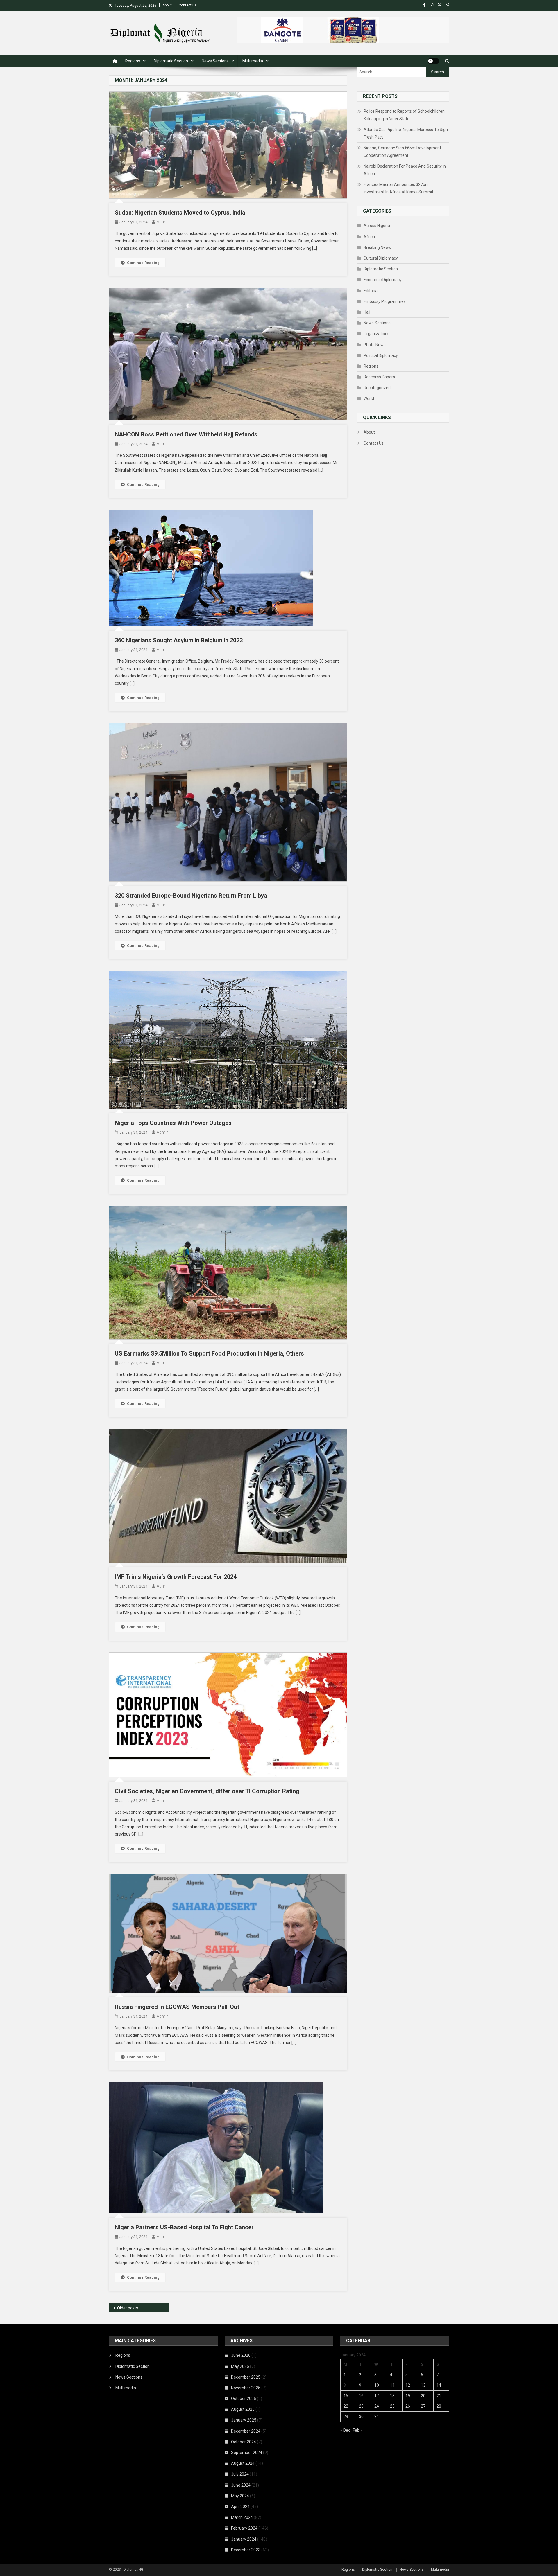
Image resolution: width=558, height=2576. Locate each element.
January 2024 (244, 2539)
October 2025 (244, 2399)
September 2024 (247, 2453)
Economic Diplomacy (383, 280)
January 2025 (244, 2420)
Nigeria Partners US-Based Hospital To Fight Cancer (184, 2227)
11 (392, 2385)
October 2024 (244, 2442)
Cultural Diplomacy (381, 258)
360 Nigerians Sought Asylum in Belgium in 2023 (179, 640)
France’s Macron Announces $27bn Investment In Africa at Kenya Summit (398, 188)
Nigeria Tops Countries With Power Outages (173, 1123)
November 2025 (246, 2388)
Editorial (371, 291)
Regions (133, 61)
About (167, 5)
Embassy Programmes (385, 301)
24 (377, 2406)
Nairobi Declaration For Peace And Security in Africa (405, 170)
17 (377, 2396)
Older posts (128, 2308)
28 (439, 2406)
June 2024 (241, 2485)
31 (377, 2417)
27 (423, 2406)
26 (408, 2406)
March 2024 (242, 2517)
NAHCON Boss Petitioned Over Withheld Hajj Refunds (186, 434)
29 (346, 2417)
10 (377, 2385)
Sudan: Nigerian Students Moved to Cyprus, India (180, 213)
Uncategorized (377, 388)
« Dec (345, 2430)
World (369, 398)
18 (392, 2396)
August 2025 (243, 2409)
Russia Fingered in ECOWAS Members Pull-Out (177, 2007)
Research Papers (379, 377)
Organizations (377, 334)
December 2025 (246, 2377)
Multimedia (253, 61)
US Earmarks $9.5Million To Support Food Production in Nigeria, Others (209, 1353)
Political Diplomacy (381, 355)
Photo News (375, 345)
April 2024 (240, 2507)
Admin (163, 222)
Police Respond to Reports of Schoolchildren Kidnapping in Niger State (404, 115)
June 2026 (241, 2355)
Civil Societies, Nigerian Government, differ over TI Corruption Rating (207, 1791)
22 (346, 2406)
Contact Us (188, 5)
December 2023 (246, 2550)
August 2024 (243, 2463)
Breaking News (377, 247)
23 (361, 2406)
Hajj (367, 312)
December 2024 (246, 2431)
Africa (369, 237)
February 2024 (244, 2528)
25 (392, 2406)
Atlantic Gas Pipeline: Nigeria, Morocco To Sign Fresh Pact (406, 133)
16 (361, 2396)
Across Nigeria (377, 226)
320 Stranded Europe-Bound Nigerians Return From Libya (191, 896)
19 (408, 2396)
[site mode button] (433, 61)
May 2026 (240, 2366)
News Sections (215, 61)
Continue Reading (143, 263)
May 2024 (240, 2496)
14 (439, 2385)
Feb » (358, 2430)
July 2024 (240, 2474)
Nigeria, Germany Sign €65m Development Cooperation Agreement (402, 152)
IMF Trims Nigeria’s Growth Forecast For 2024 (176, 1577)
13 (423, 2385)
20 (423, 2396)
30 (361, 2417)
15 (346, 2396)
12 (408, 2385)
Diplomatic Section (171, 61)
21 (439, 2396)
